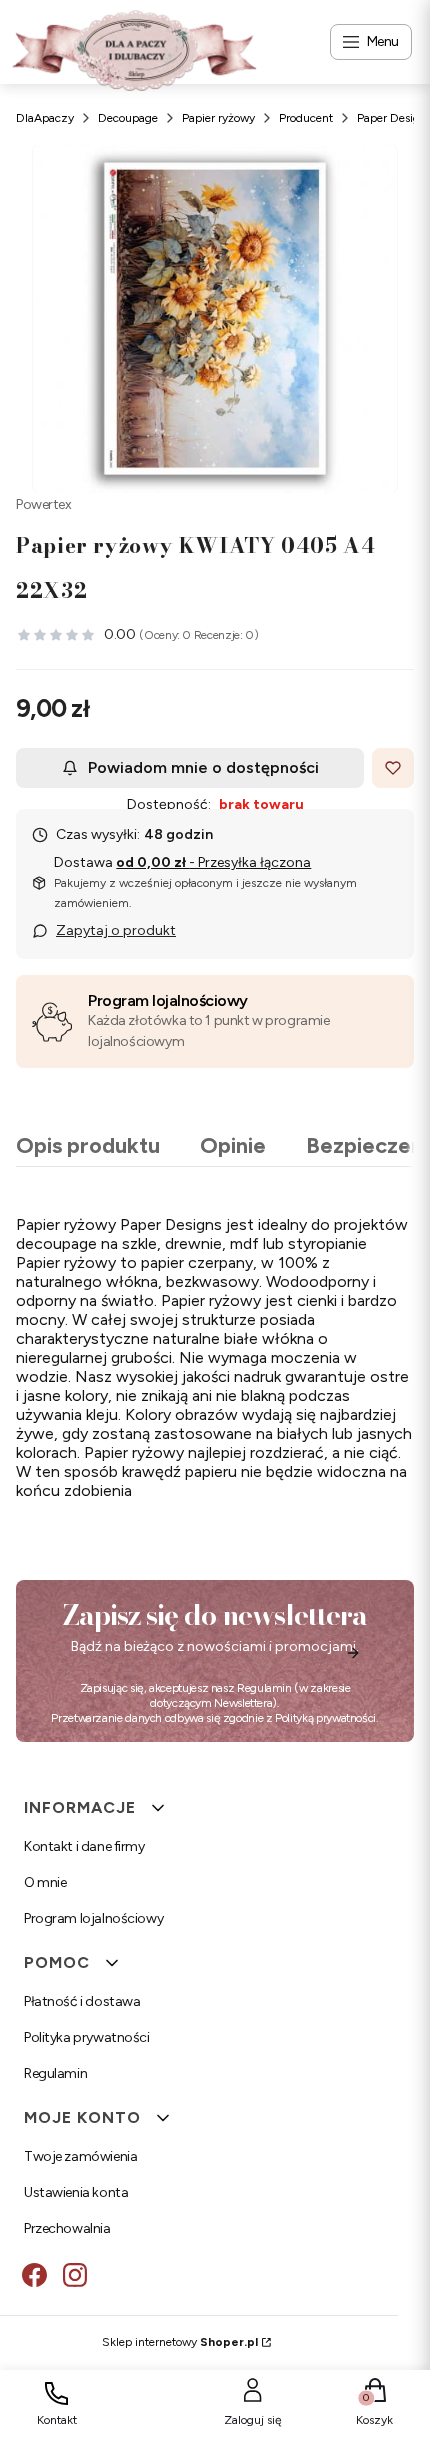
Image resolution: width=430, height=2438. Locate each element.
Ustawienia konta (76, 2192)
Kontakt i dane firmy (84, 1846)
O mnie (45, 1882)
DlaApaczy (45, 118)
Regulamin (264, 1688)
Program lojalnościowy (168, 1000)
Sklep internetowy (180, 2342)
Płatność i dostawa (82, 2001)
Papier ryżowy (218, 118)
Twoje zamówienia (80, 2156)
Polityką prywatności (325, 1718)
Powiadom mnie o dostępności (203, 767)
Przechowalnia (67, 2228)
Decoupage (128, 118)
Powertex (44, 504)
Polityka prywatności (87, 2037)
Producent (306, 118)
